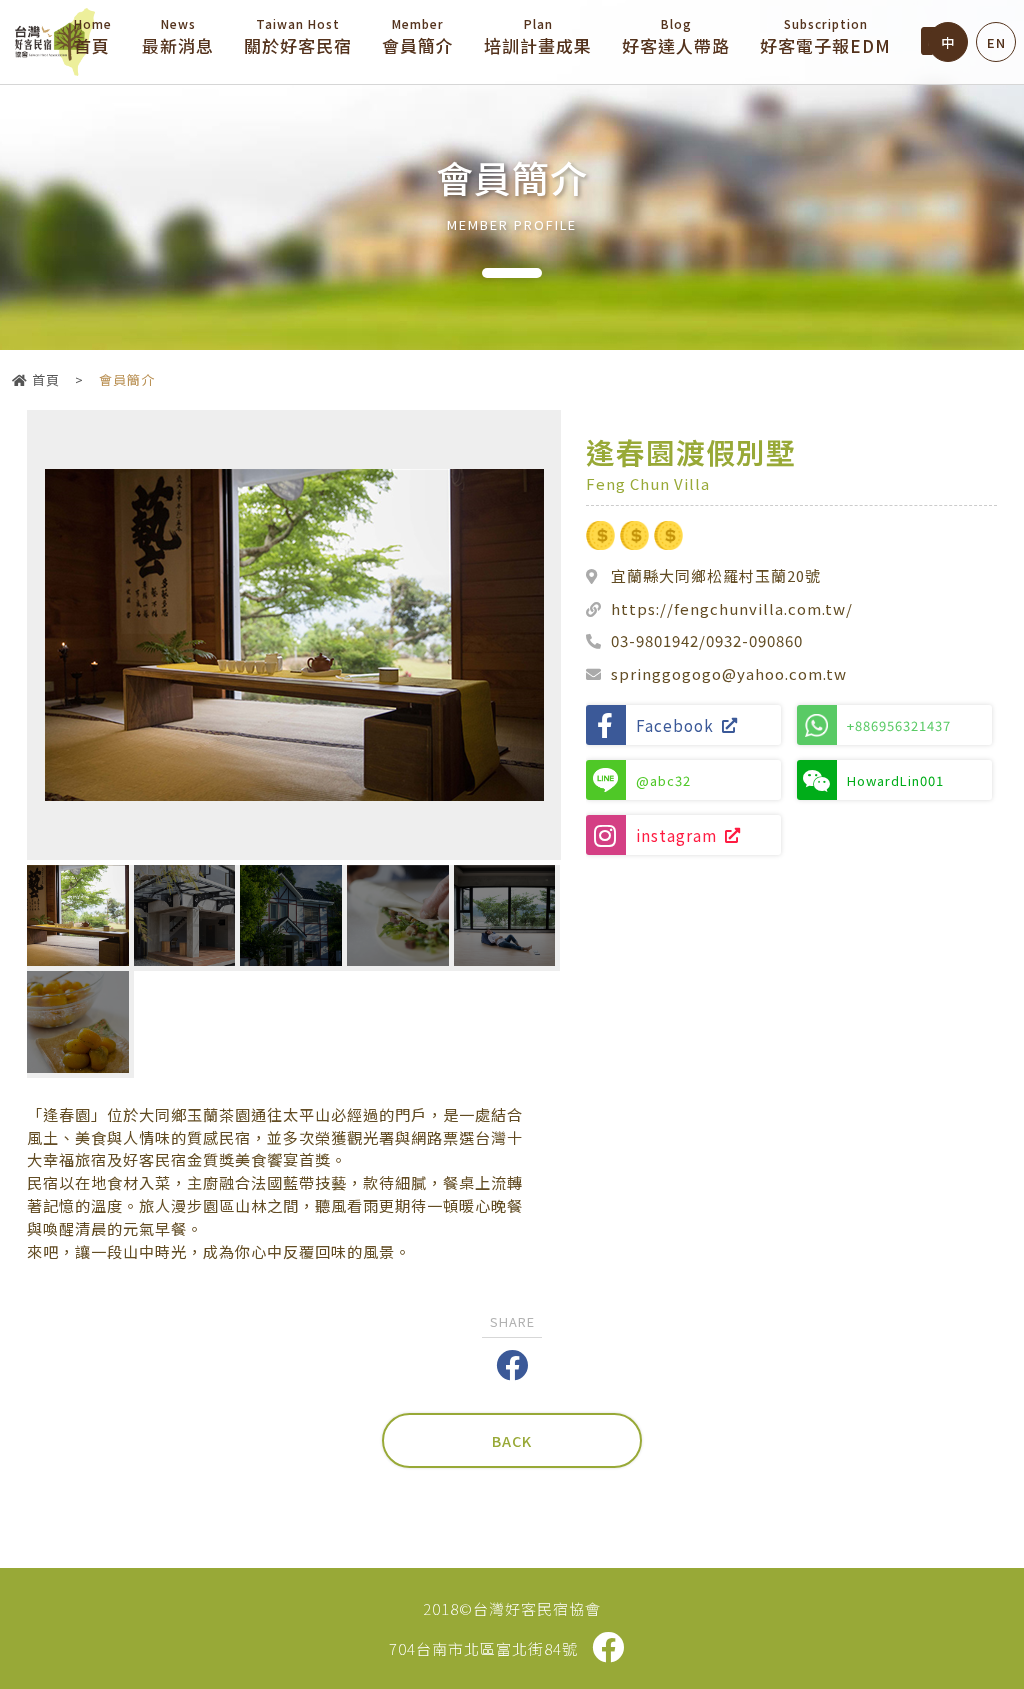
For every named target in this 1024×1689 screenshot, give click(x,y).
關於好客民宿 (298, 36)
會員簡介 (418, 36)
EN (996, 42)
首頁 (93, 36)
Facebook (675, 725)
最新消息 (178, 36)
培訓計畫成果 (538, 36)
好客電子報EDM (825, 36)
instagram (676, 835)
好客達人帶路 (676, 36)
